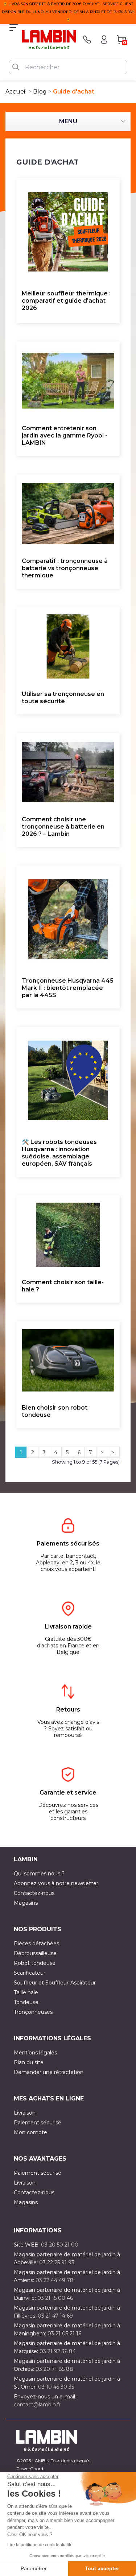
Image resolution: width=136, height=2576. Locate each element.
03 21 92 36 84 (58, 2351)
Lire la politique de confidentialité (40, 2545)
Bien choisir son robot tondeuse (55, 1411)
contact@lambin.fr (37, 2405)
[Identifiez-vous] (104, 40)
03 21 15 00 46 (55, 2298)
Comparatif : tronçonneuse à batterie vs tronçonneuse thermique (65, 568)
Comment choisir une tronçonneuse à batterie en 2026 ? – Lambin (63, 827)
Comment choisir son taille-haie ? (63, 1286)
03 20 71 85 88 (54, 2369)
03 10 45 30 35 (56, 2387)
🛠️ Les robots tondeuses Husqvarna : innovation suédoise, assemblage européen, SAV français (59, 1153)
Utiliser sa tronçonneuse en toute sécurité (63, 698)
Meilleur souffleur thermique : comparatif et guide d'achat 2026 (66, 301)
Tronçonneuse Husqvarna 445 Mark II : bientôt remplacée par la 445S (68, 988)
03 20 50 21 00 (60, 2245)
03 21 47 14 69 (55, 2316)
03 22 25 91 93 (57, 2262)
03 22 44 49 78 (55, 2280)
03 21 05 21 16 (64, 2334)
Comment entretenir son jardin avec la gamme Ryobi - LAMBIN (65, 435)
